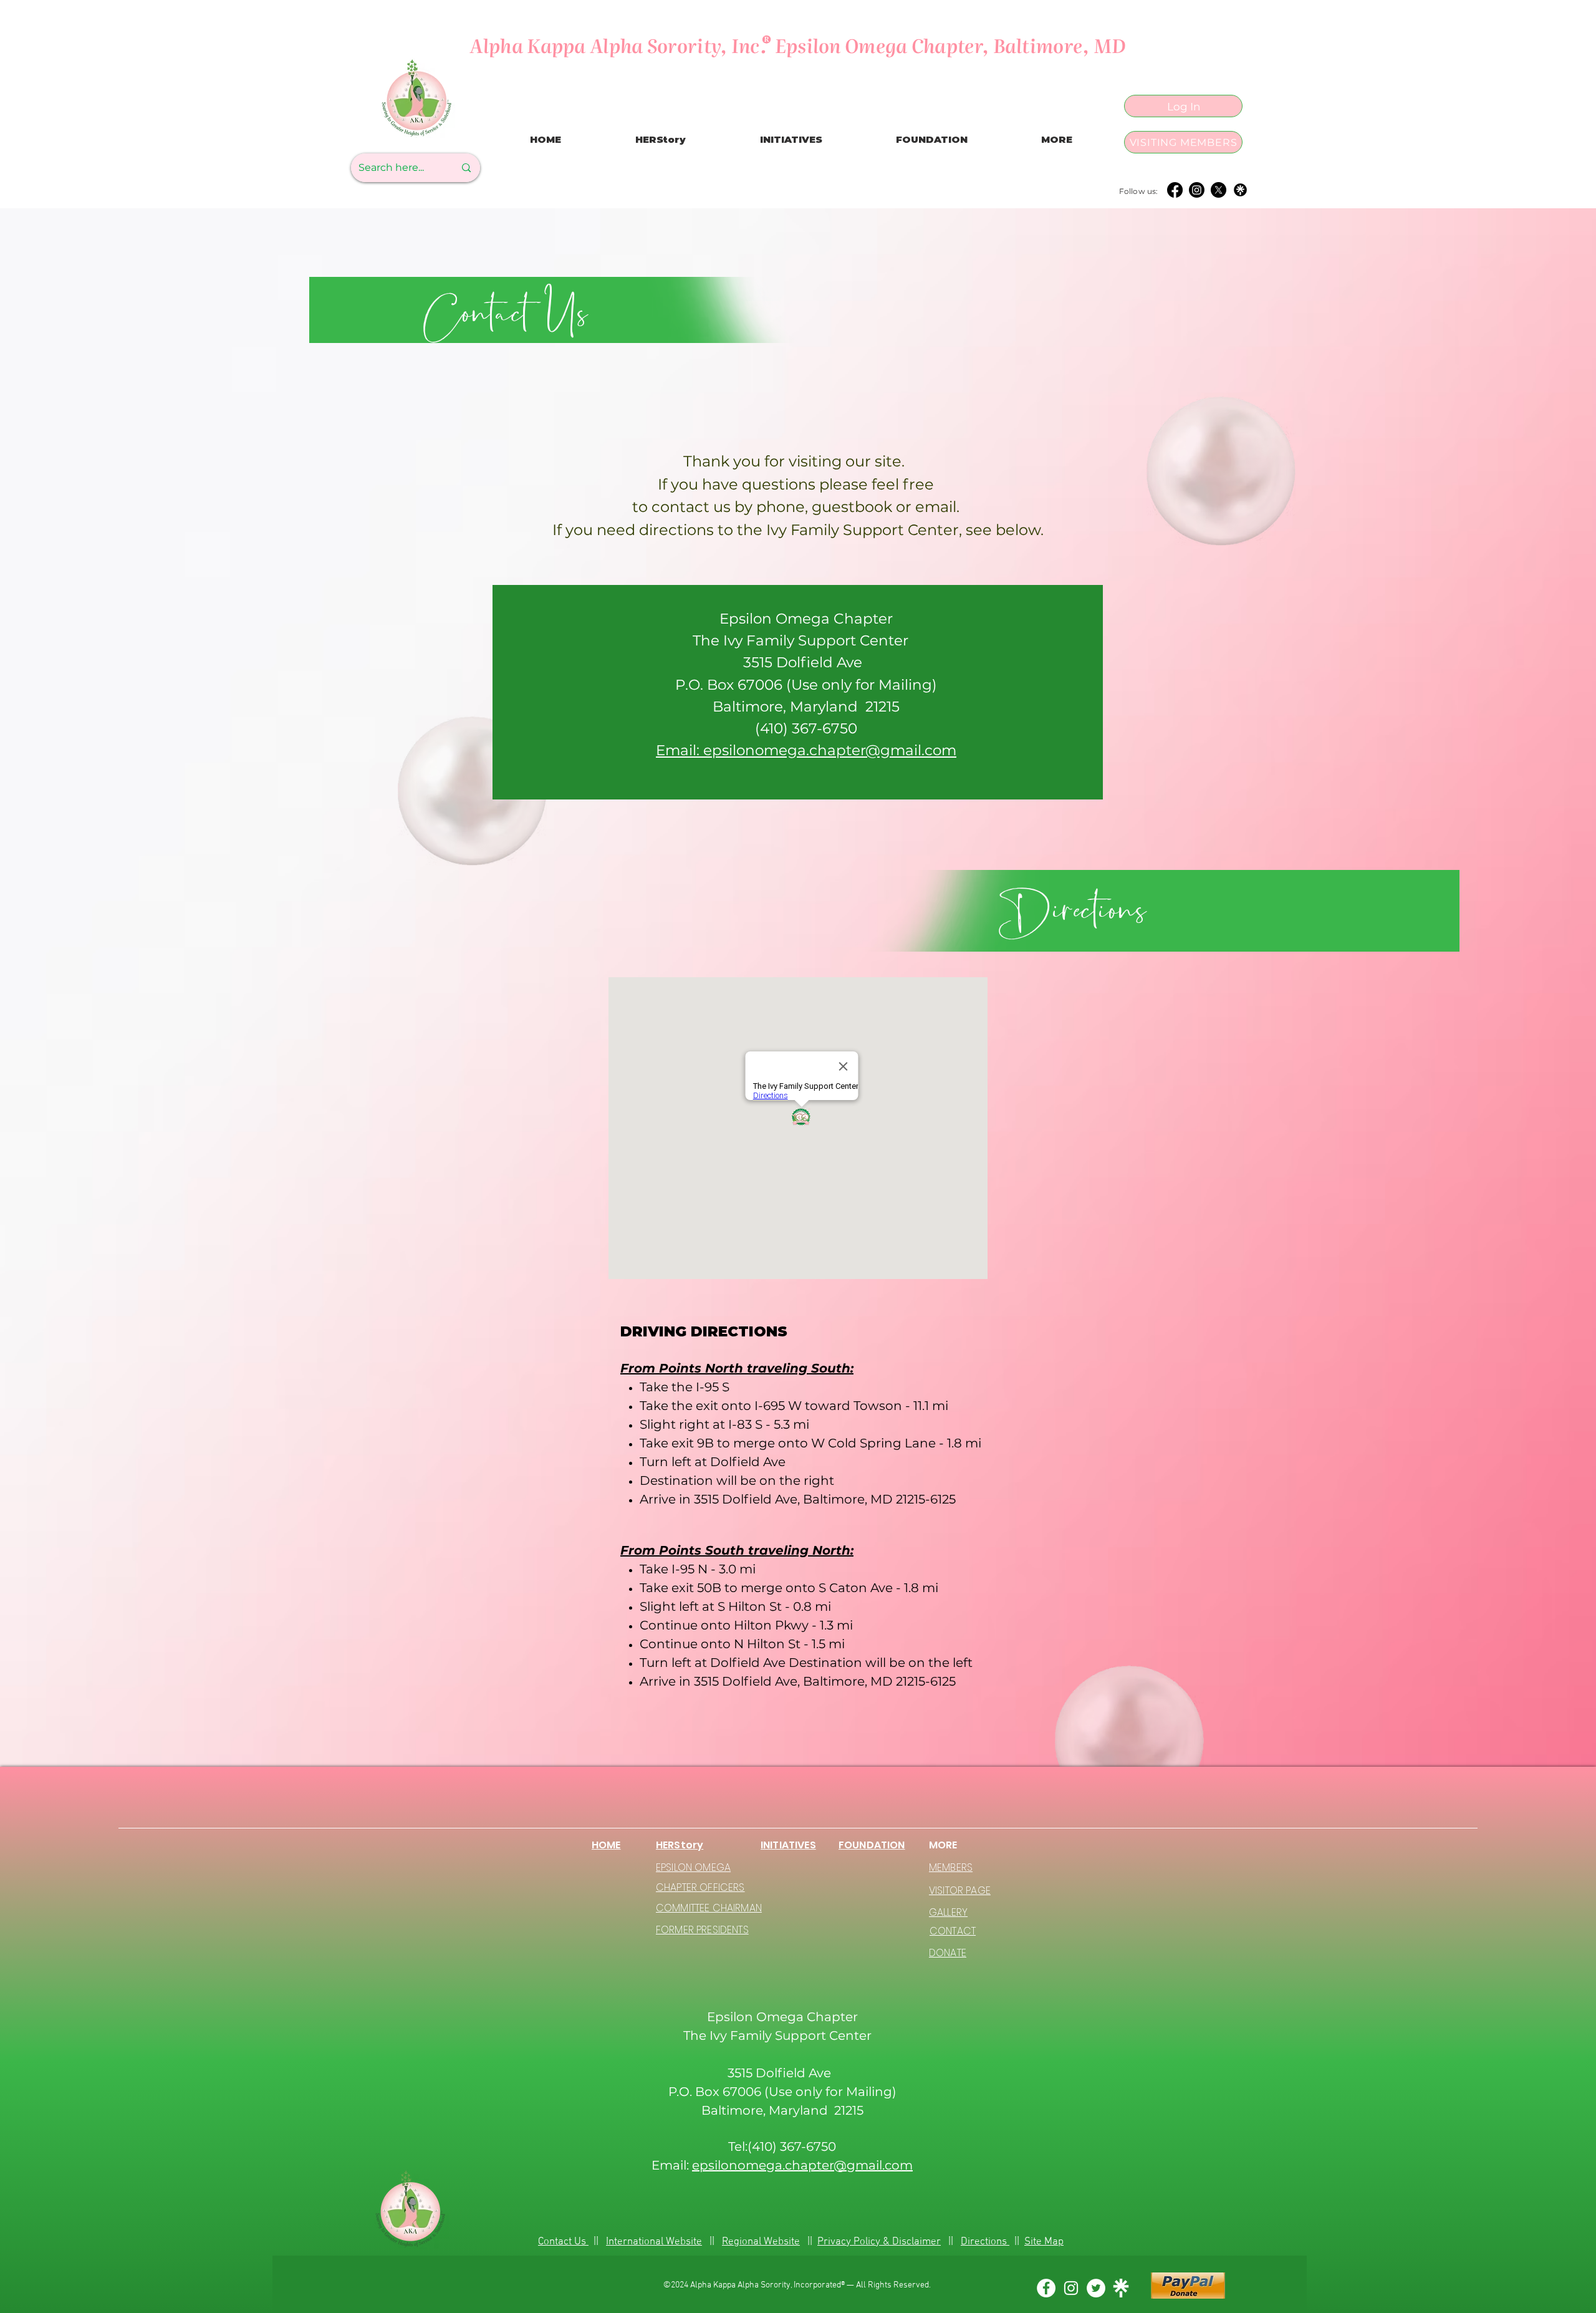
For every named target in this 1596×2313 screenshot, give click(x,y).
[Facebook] (1175, 190)
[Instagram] (1197, 190)
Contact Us (563, 2242)
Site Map (1044, 2242)
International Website (654, 2242)
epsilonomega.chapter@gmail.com (802, 2165)
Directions (985, 2242)
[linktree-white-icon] (1121, 2288)
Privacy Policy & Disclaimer (879, 2242)
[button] (1057, 140)
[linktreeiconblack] (1240, 190)
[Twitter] (1096, 2288)
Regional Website (761, 2242)
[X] (1219, 190)
